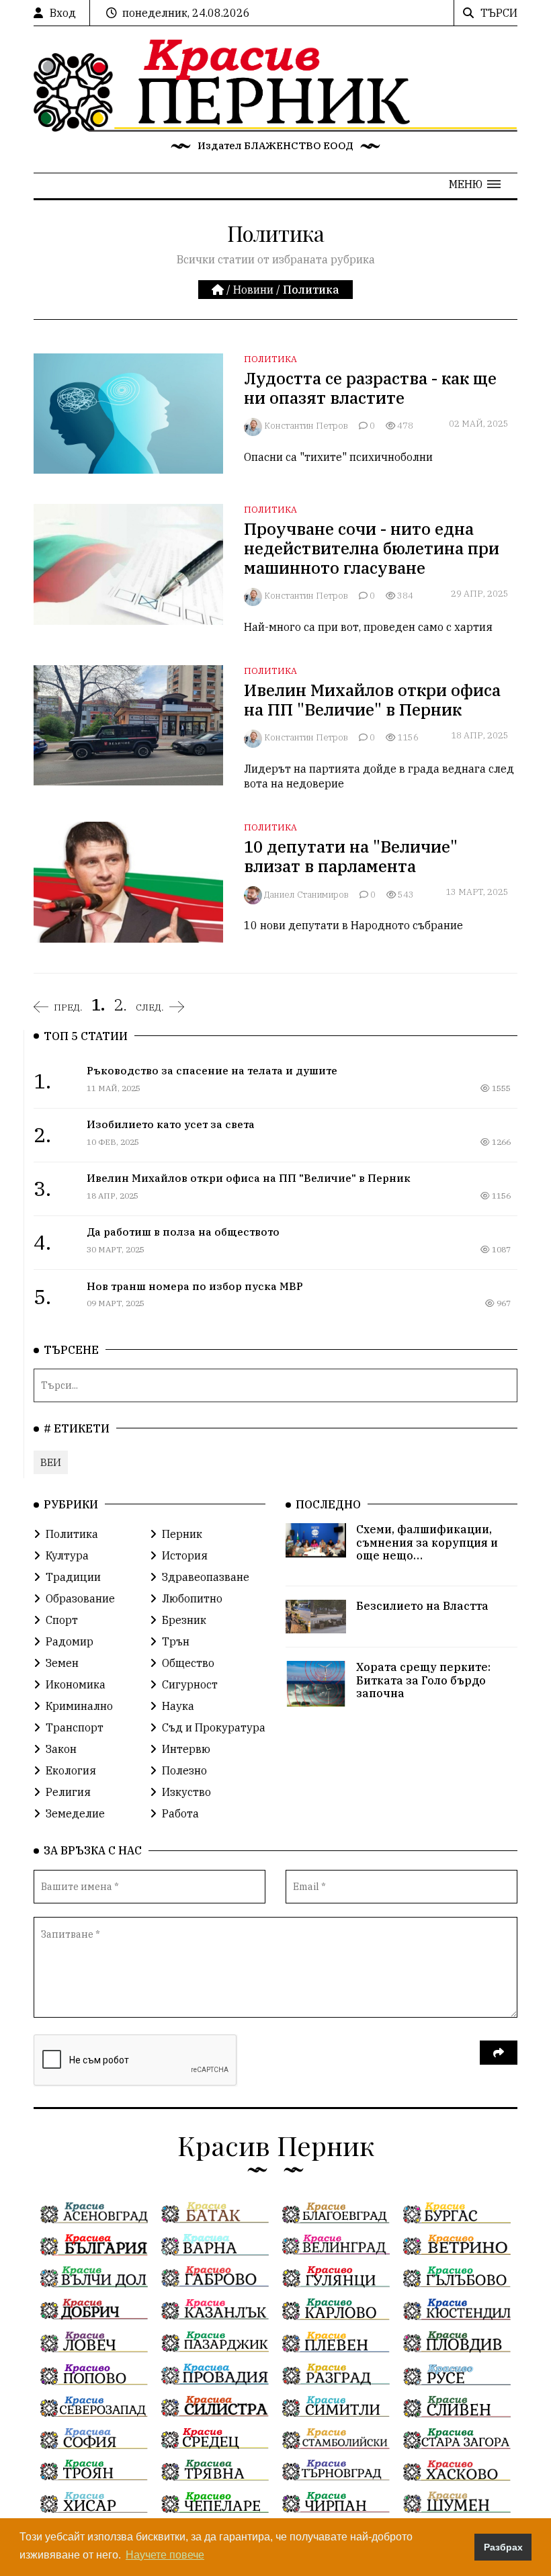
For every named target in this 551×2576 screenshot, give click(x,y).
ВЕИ (51, 1462)
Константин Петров (306, 426)
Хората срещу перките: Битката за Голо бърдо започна (423, 1680)
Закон (61, 1749)
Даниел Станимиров (306, 895)
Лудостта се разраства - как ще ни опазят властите (370, 388)
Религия (68, 1792)
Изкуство (186, 1792)
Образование (80, 1598)
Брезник (184, 1620)
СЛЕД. (150, 1007)
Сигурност (190, 1684)
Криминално (79, 1706)
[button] (475, 184)
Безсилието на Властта (422, 1606)
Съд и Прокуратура (214, 1727)
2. (120, 1004)
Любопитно (192, 1598)
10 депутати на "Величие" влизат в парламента (351, 856)
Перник (182, 1534)
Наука (178, 1706)
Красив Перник (276, 2145)
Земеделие (75, 1813)
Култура (67, 1555)
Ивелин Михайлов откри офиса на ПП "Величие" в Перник (372, 700)
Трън (176, 1641)
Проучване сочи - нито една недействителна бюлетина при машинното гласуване (372, 548)
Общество (188, 1663)
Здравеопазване (206, 1577)
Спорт (62, 1620)
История (185, 1555)
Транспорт (75, 1727)
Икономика (76, 1684)
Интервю (186, 1749)
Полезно (184, 1770)
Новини (253, 290)
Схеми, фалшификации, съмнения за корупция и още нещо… (427, 1542)
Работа (180, 1813)
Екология (71, 1770)
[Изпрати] (499, 2053)
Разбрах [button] (503, 2547)
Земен (62, 1663)
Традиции (73, 1577)
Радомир (70, 1641)
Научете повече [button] (165, 2555)
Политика (270, 359)
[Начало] (219, 290)
